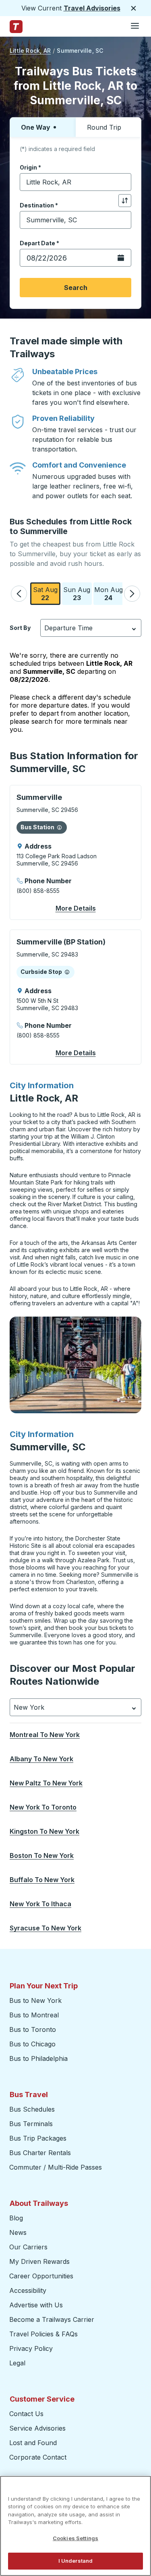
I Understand (76, 2561)
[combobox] (75, 182)
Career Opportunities (41, 2276)
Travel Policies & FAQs (43, 2334)
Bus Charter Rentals (40, 2153)
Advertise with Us (36, 2305)
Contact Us (26, 2414)
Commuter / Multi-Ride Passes (56, 2167)
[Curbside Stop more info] (67, 972)
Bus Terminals (31, 2124)
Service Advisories (37, 2428)
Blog (16, 2218)
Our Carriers (28, 2247)
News (18, 2232)
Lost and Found (33, 2443)
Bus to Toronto (33, 2029)
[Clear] (122, 182)
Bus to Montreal (34, 2015)
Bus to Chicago (32, 2044)
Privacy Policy (31, 2348)
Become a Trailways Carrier (53, 2319)
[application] (75, 852)
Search (76, 288)
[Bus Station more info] (59, 827)
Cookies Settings (75, 2538)
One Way (36, 127)
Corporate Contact (38, 2457)
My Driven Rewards (39, 2261)
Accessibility (28, 2290)
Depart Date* (39, 243)
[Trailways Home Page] (16, 27)
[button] (19, 594)
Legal (17, 2363)
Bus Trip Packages (38, 2138)
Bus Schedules (32, 2109)
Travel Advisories (92, 8)
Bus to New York (35, 2000)
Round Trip (104, 127)
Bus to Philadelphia (38, 2058)
